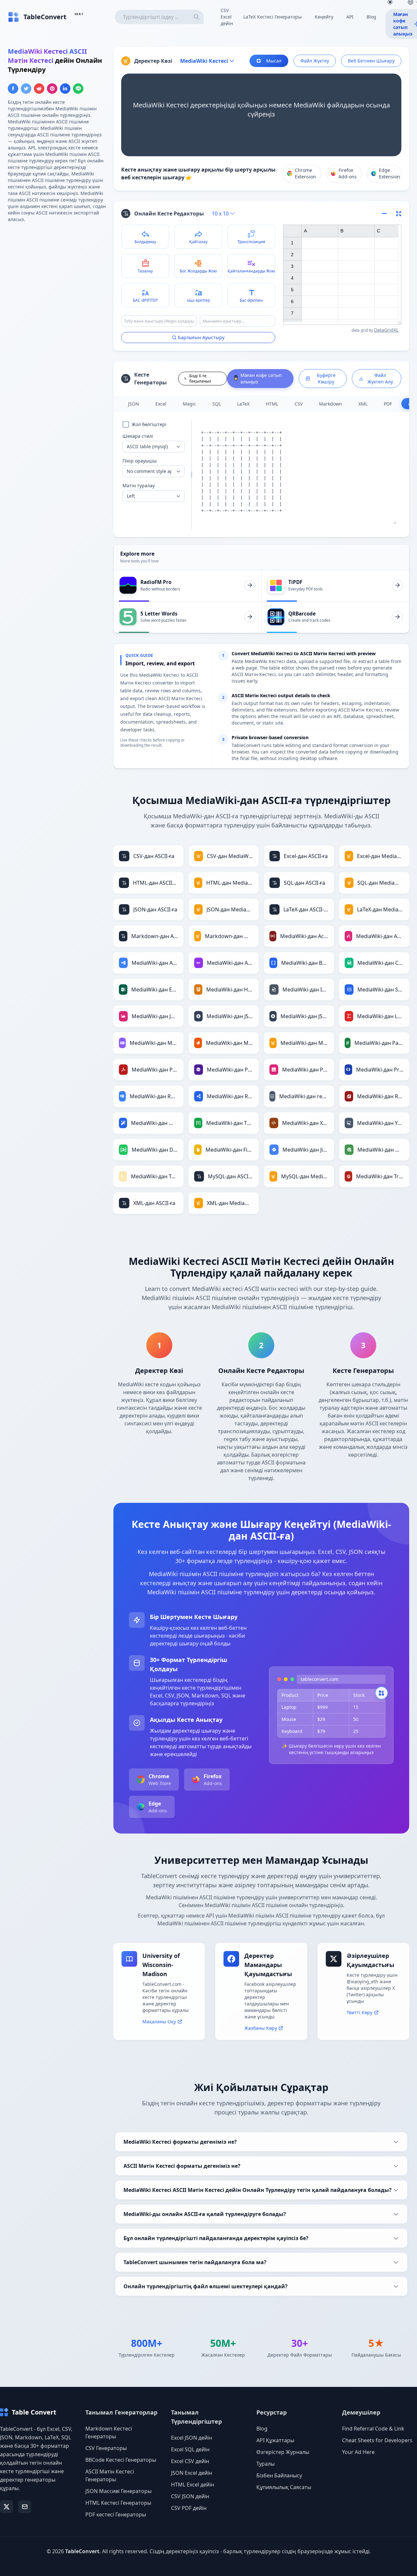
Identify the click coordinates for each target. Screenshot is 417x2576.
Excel (161, 404)
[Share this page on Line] (78, 89)
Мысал (274, 61)
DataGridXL (386, 330)
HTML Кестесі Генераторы (118, 2503)
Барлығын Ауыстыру (201, 337)
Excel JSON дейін (192, 2438)
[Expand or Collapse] (386, 214)
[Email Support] (25, 2507)
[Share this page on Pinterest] (52, 89)
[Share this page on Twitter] (26, 89)
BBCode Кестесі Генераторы (121, 2460)
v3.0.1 (79, 14)
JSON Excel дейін (192, 2473)
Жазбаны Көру (261, 2028)
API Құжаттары (275, 2440)
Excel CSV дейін (190, 2461)
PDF (388, 404)
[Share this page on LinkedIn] (65, 89)
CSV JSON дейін (190, 2496)
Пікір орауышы (140, 461)
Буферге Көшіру (326, 378)
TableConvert (82, 2551)
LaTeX (243, 404)
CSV (299, 404)
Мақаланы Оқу (159, 2022)
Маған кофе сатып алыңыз (261, 378)
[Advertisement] (57, 274)
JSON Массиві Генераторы (118, 2491)
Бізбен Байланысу (279, 2475)
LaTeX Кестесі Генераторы (273, 17)
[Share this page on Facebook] (13, 89)
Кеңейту (324, 17)
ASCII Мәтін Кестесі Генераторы (110, 2475)
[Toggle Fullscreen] (399, 214)
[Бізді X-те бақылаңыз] (7, 2507)
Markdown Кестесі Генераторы (109, 2432)
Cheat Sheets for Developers (377, 2440)
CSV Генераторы (106, 2448)
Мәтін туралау (139, 485)
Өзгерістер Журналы (283, 2452)
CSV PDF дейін (189, 2508)
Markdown (331, 404)
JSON (134, 404)
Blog (371, 17)
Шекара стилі (138, 436)
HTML (272, 404)
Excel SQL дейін (190, 2449)
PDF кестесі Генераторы (116, 2514)
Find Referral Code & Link (373, 2429)
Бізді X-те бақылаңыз (200, 378)
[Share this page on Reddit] (39, 89)
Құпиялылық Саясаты (284, 2487)
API (350, 17)
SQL (217, 404)
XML (363, 404)
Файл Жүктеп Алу (380, 378)
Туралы (266, 2464)
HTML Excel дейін (193, 2485)
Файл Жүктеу (315, 61)
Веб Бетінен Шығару (371, 61)
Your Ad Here (358, 2452)
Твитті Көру (359, 2012)
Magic (189, 404)
